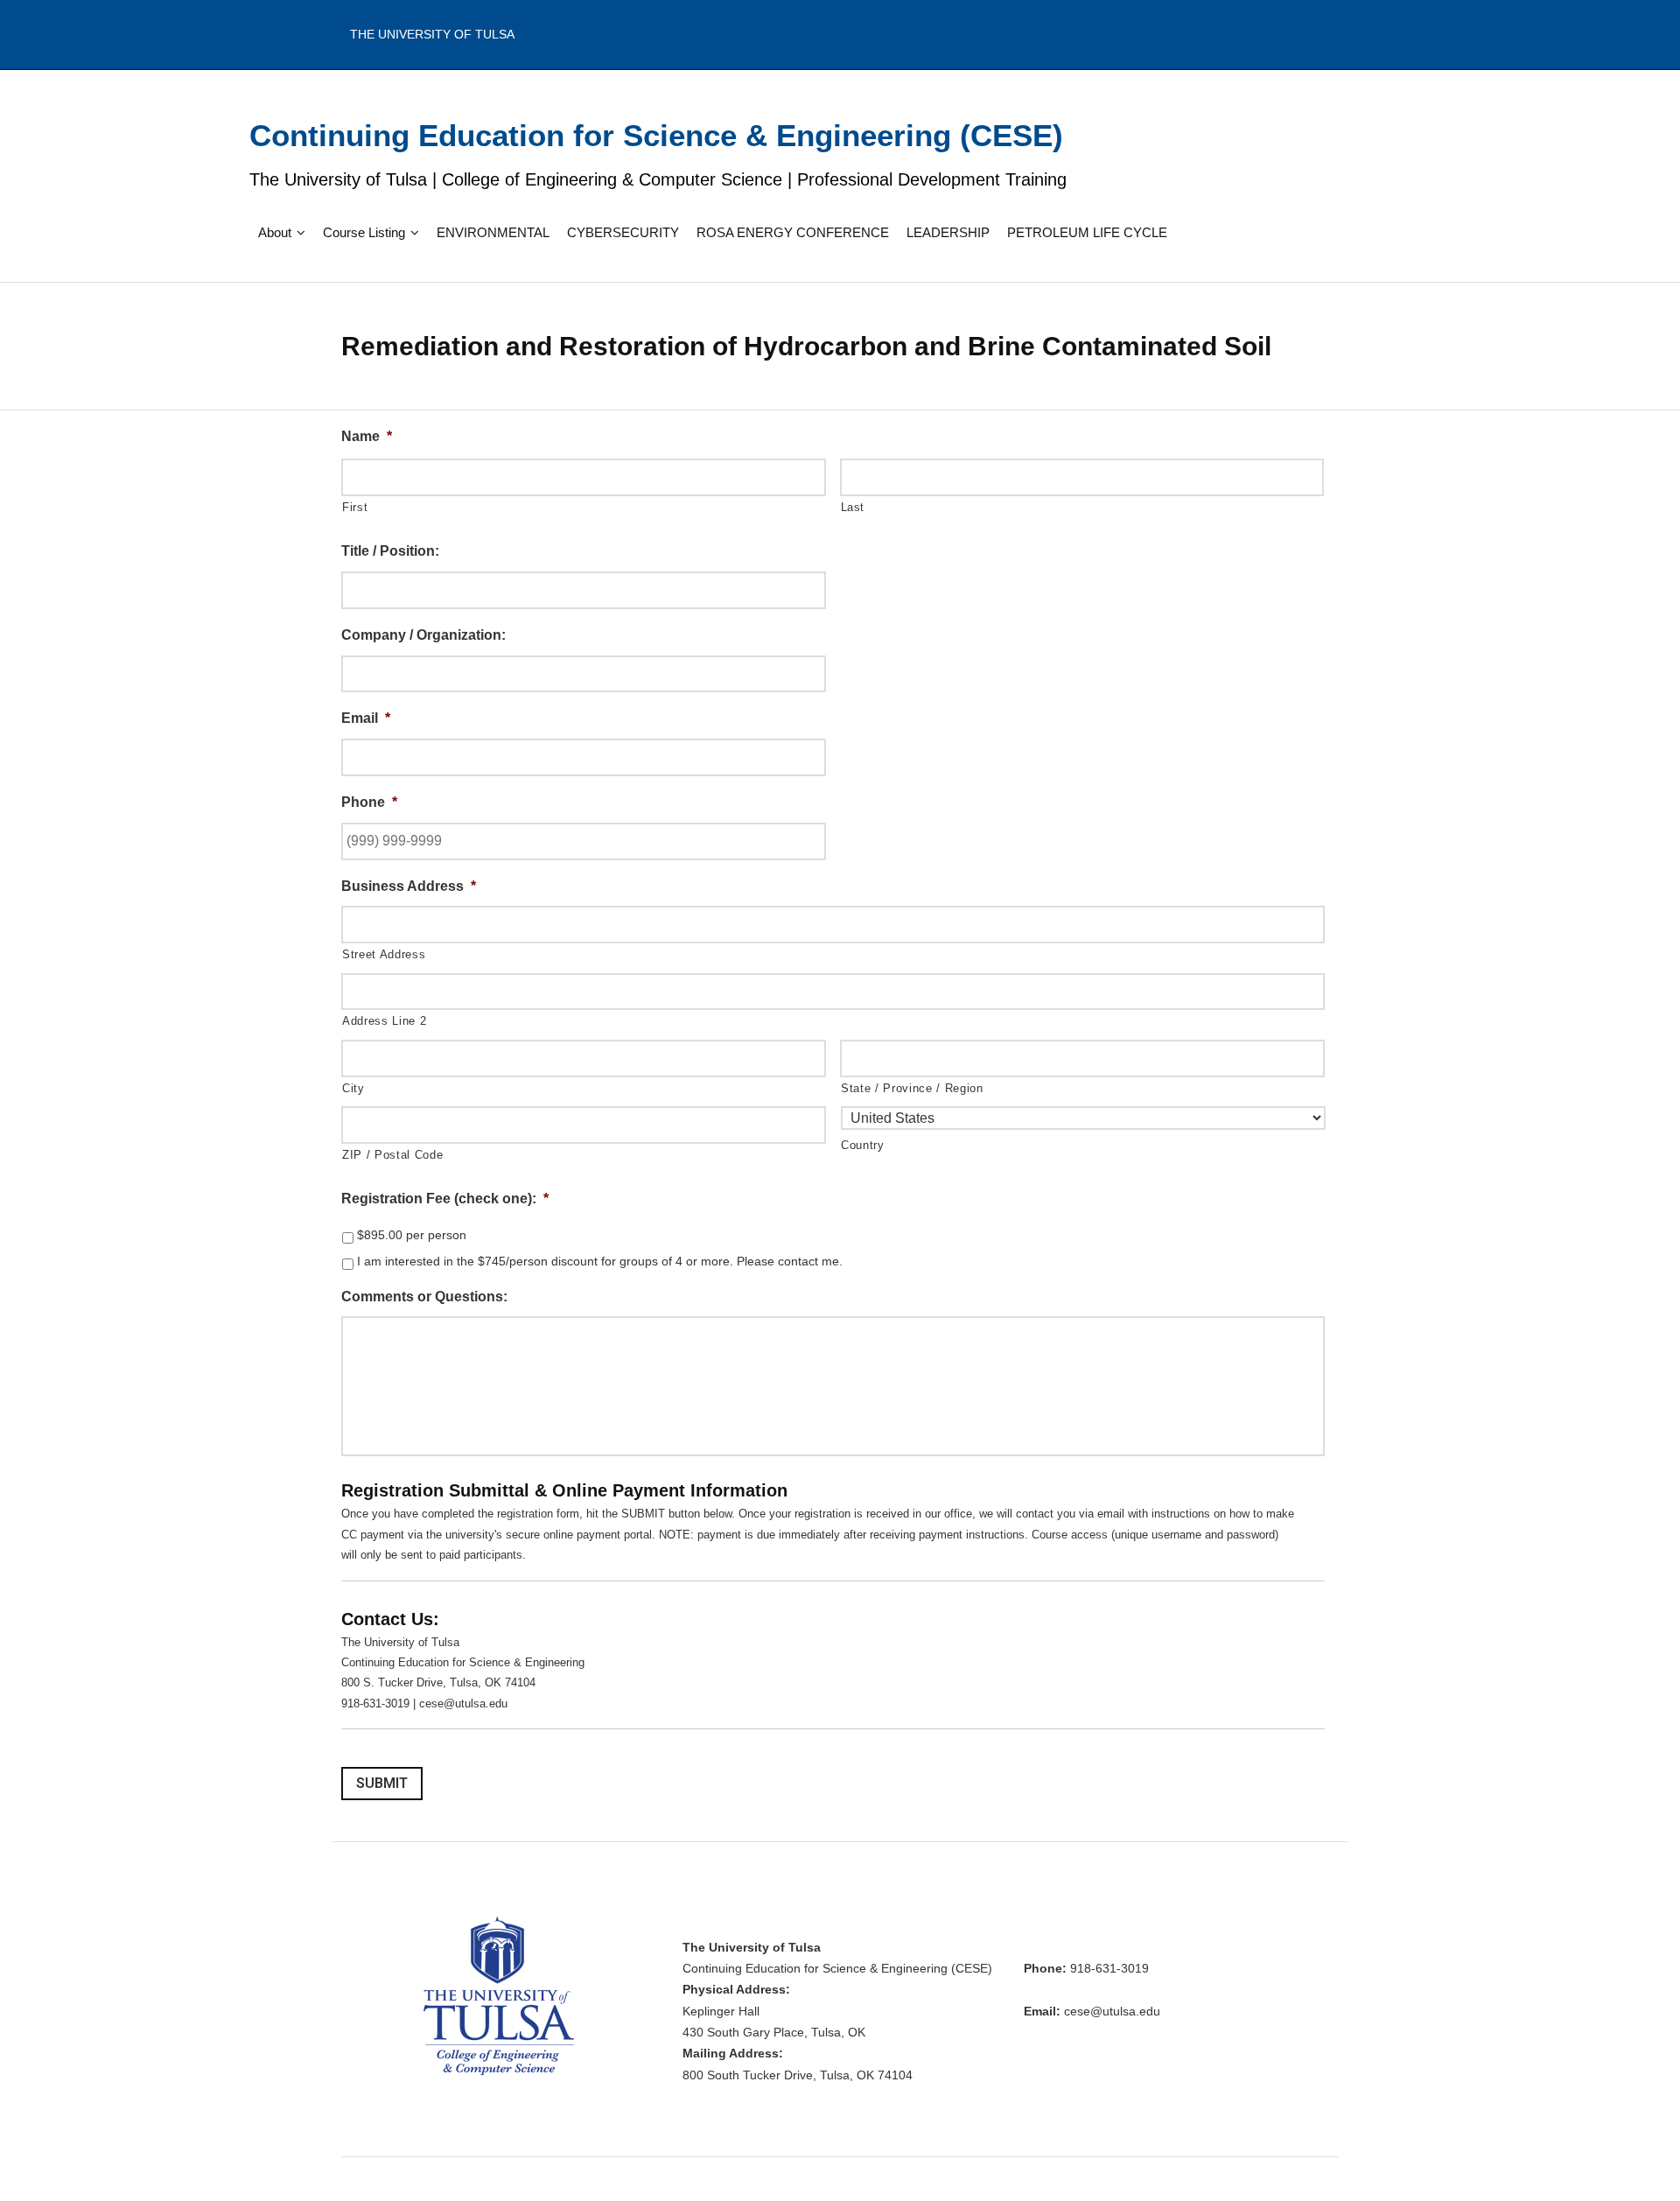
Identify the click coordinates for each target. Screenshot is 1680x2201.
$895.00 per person (412, 1235)
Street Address (384, 954)
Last (853, 507)
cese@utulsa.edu (1112, 2012)
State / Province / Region (912, 1088)
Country (863, 1145)
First (355, 507)
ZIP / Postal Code (392, 1155)
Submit (382, 1783)
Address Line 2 (384, 1021)
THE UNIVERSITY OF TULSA (432, 34)
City (353, 1088)
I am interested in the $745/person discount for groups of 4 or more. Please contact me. (600, 1261)
